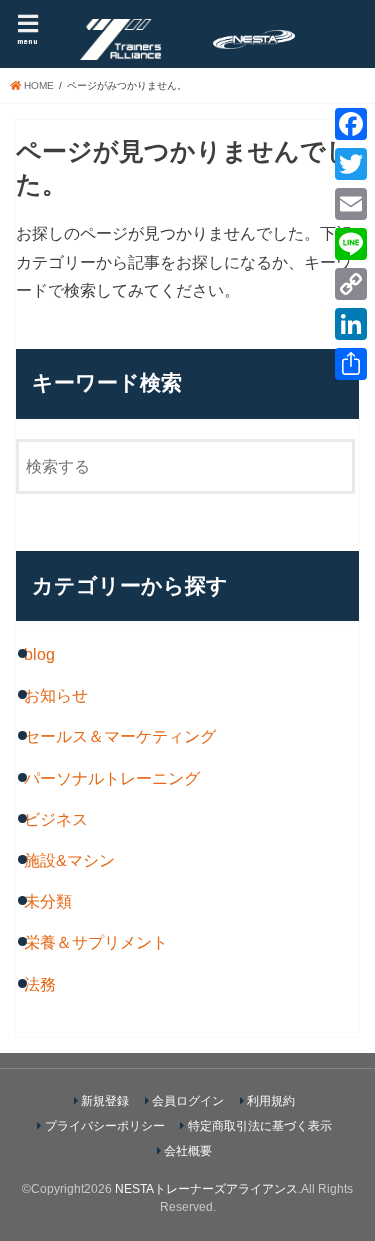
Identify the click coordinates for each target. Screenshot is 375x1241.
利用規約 (271, 1101)
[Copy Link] (351, 284)
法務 (40, 984)
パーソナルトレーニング (112, 778)
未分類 (48, 901)
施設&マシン (69, 860)
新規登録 (105, 1101)
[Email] (351, 204)
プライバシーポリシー (105, 1126)
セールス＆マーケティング (120, 736)
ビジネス (56, 819)
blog (39, 654)
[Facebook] (351, 124)
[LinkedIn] (351, 324)
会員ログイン (188, 1101)
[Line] (351, 244)
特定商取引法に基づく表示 (260, 1126)
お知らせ (56, 695)
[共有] (351, 364)
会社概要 (188, 1151)
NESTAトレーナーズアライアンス (206, 1189)
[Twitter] (351, 164)
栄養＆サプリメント (96, 942)
